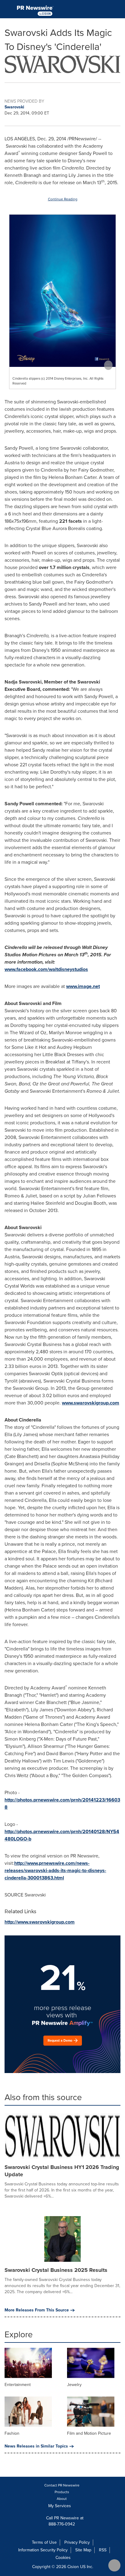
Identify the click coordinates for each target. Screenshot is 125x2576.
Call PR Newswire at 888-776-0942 (64, 2521)
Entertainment (18, 2385)
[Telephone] (104, 9)
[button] (62, 63)
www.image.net (83, 986)
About (62, 2499)
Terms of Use (44, 2542)
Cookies (63, 2558)
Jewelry (74, 2385)
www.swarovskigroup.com (91, 1403)
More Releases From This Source (37, 2310)
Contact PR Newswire (62, 2485)
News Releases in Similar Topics (36, 2446)
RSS (103, 2550)
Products (62, 2492)
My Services (60, 2506)
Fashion (12, 2433)
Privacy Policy (77, 2542)
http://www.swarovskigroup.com (40, 1922)
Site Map (83, 2550)
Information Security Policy (43, 2550)
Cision (73, 2567)
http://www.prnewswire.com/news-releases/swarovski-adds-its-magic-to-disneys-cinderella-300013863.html (55, 1870)
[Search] (118, 9)
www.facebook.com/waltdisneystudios (46, 969)
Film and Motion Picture (89, 2433)
